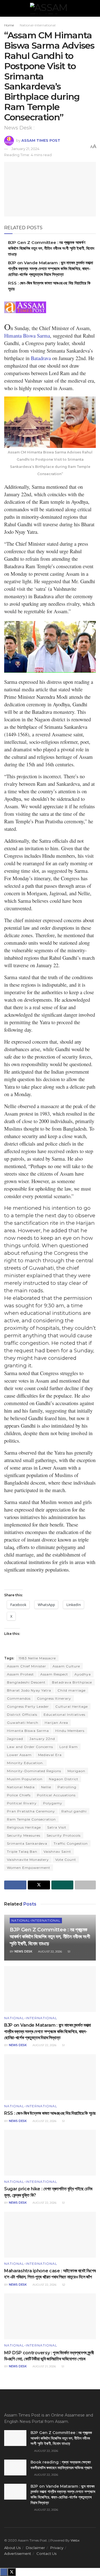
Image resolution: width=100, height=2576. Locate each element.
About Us (12, 2548)
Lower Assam (19, 1755)
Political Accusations (56, 1795)
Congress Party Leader (28, 1706)
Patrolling (67, 1787)
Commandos (19, 1698)
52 (63, 2285)
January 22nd (42, 1739)
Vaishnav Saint (57, 1851)
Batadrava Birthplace (72, 1682)
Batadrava (41, 358)
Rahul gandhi (74, 1811)
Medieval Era (50, 1755)
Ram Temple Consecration (31, 1819)
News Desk (23, 1952)
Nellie (46, 1787)
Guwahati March (23, 1723)
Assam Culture (66, 1666)
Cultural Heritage (72, 1706)
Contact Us (46, 2553)
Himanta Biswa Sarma (27, 336)
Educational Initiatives (64, 1715)
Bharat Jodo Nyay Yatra (29, 1690)
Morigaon (76, 1771)
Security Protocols (64, 1835)
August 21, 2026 (44, 2366)
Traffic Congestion (71, 1843)
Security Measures (24, 1835)
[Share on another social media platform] (85, 1885)
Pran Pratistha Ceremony (31, 1811)
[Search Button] (93, 8)
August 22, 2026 (50, 1952)
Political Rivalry (22, 1803)
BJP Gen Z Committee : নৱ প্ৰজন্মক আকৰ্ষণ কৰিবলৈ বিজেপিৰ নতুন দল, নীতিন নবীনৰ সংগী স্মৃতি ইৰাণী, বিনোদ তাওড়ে (51, 248)
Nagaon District (64, 1779)
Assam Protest (20, 1674)
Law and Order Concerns (30, 1747)
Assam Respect (54, 1674)
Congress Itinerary (54, 1698)
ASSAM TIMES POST (41, 140)
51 (69, 1952)
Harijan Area (56, 1723)
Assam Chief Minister (27, 1666)
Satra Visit (57, 1827)
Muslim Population (25, 1779)
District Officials (22, 1715)
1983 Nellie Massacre (37, 1658)
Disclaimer (35, 2548)
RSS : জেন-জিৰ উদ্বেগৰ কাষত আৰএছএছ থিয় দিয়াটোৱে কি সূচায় (50, 2113)
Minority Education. (25, 1763)
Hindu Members (70, 1731)
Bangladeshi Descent (26, 1682)
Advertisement (18, 2553)
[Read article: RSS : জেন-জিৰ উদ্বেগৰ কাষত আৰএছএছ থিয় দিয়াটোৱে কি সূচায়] (50, 2077)
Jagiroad (15, 1739)
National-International (38, 25)
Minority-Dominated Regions (34, 1771)
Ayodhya (83, 1674)
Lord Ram (69, 1747)
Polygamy (53, 1803)
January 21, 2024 (25, 149)
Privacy (57, 2548)
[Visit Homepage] (50, 8)
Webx (75, 2540)
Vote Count (66, 1860)
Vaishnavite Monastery (28, 1860)
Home (9, 25)
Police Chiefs (19, 1795)
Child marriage (72, 1690)
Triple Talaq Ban (22, 1851)
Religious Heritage (24, 1827)
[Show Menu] (7, 8)
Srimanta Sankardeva (27, 1843)
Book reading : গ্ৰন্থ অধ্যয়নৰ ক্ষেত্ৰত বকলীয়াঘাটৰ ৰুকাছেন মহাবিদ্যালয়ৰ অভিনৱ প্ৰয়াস (61, 2465)
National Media (21, 1787)
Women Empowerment (29, 1868)
